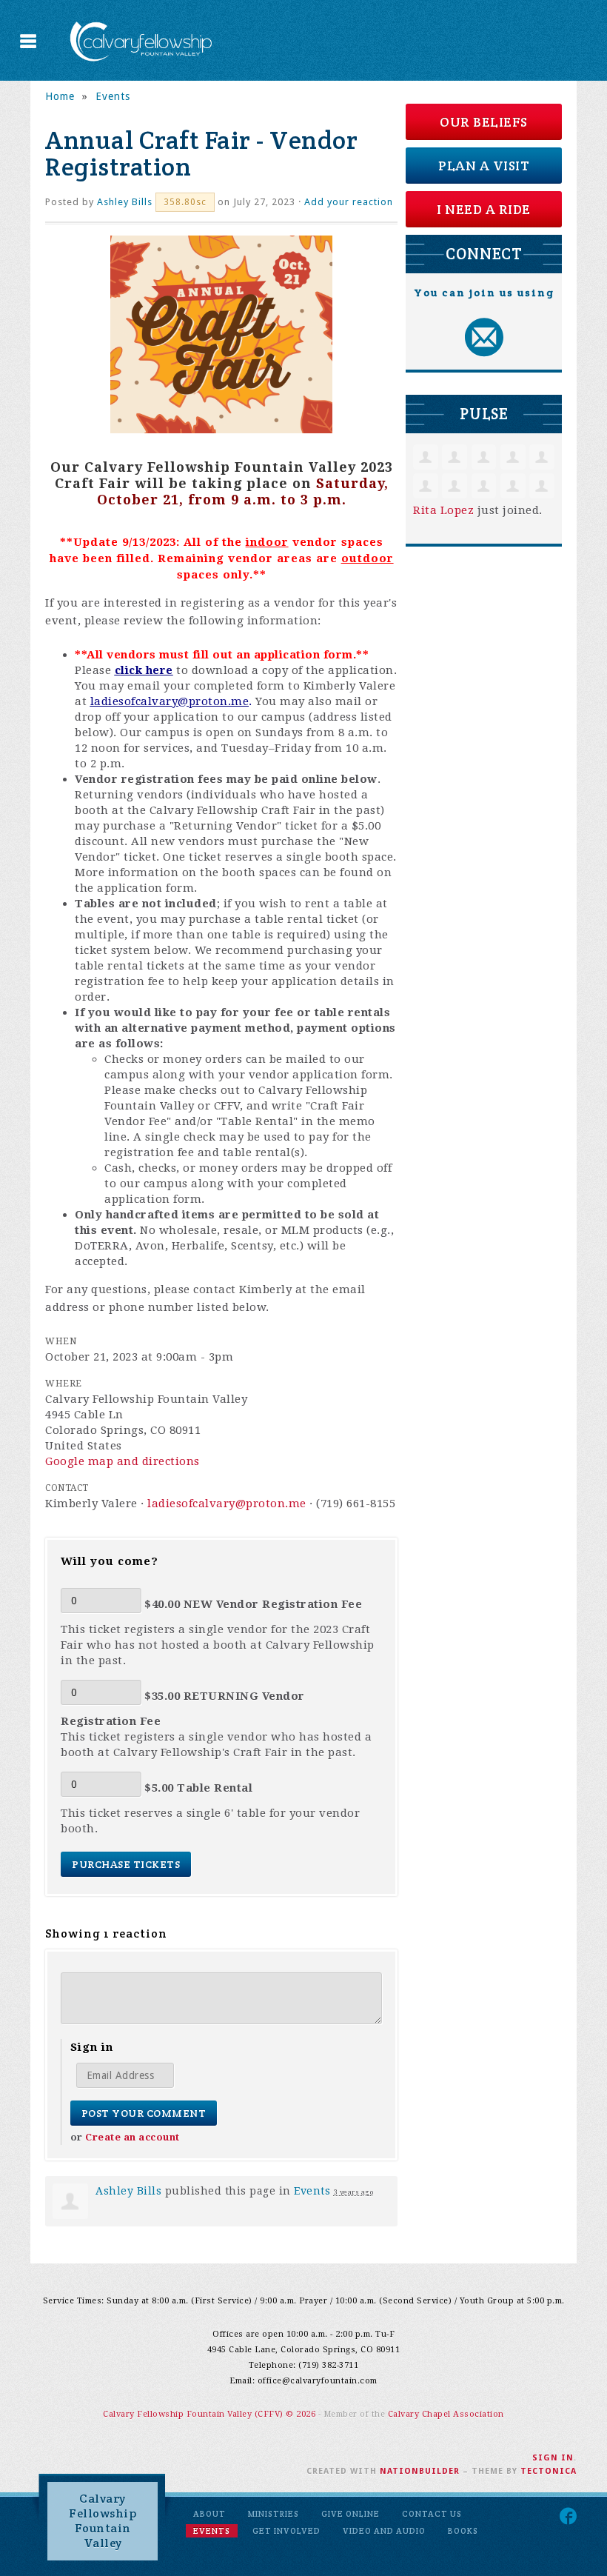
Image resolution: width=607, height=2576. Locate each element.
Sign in (553, 2458)
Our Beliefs (484, 122)
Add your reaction (349, 202)
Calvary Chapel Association (446, 2414)
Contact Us (432, 2514)
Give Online (351, 2514)
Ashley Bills (125, 202)
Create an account (133, 2137)
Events (113, 96)
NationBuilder (420, 2471)
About (209, 2514)
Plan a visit (484, 166)
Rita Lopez (443, 510)
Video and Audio (384, 2531)
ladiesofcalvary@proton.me (170, 701)
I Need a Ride (484, 209)
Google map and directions (123, 1461)
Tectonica (549, 2471)
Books (463, 2531)
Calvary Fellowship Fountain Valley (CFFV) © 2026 (211, 2414)
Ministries (274, 2514)
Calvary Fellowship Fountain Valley (103, 2521)
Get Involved (286, 2531)
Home (60, 96)
